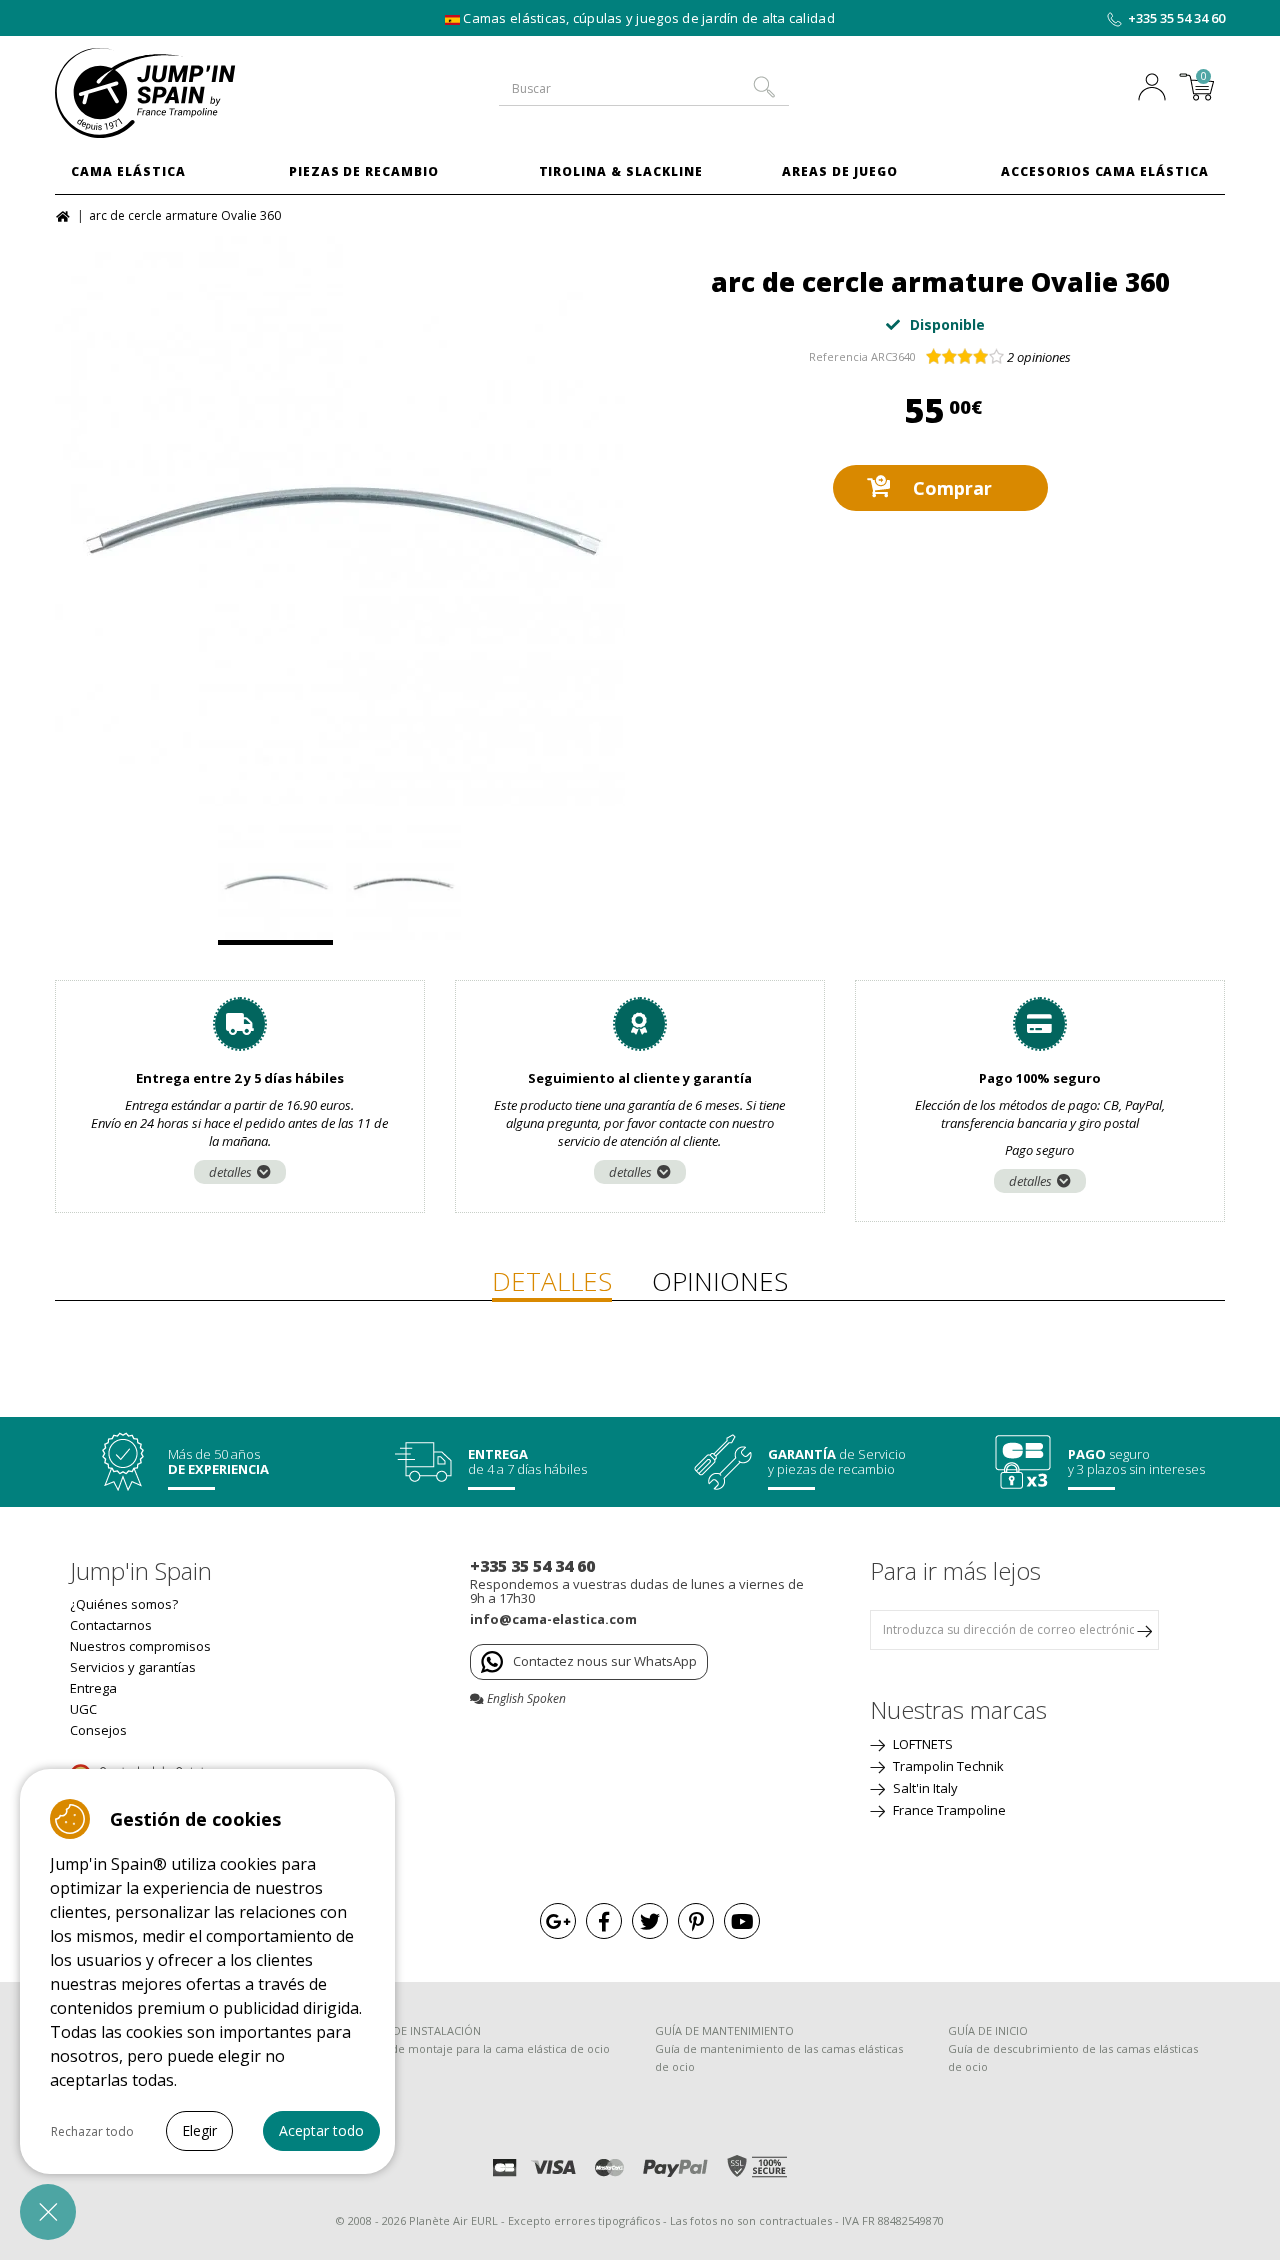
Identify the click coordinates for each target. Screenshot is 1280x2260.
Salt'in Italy (924, 1788)
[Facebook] (604, 1921)
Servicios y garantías (133, 1667)
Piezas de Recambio (364, 171)
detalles (230, 1172)
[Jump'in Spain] (190, 93)
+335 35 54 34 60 (1176, 18)
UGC (83, 1709)
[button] (48, 2212)
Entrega (93, 1688)
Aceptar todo (321, 2130)
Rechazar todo (92, 2131)
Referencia (838, 356)
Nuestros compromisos (140, 1646)
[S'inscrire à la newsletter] (1144, 1630)
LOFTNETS (921, 1744)
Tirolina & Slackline (621, 171)
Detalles (552, 1281)
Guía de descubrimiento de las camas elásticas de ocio (1073, 2057)
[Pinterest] (696, 1921)
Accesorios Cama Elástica (1105, 171)
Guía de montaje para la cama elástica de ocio (486, 2048)
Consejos (98, 1730)
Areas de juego (839, 171)
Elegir (199, 2130)
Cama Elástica (128, 171)
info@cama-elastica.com (553, 1619)
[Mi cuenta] (1157, 89)
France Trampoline (948, 1810)
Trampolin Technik (947, 1766)
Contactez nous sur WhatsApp (605, 1661)
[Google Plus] (558, 1921)
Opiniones (720, 1281)
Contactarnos (111, 1625)
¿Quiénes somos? (124, 1604)
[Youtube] (742, 1921)
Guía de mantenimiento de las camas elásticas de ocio (779, 2057)
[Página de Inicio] (65, 214)
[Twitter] (650, 1921)
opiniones (1039, 357)
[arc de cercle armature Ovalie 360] (340, 521)
